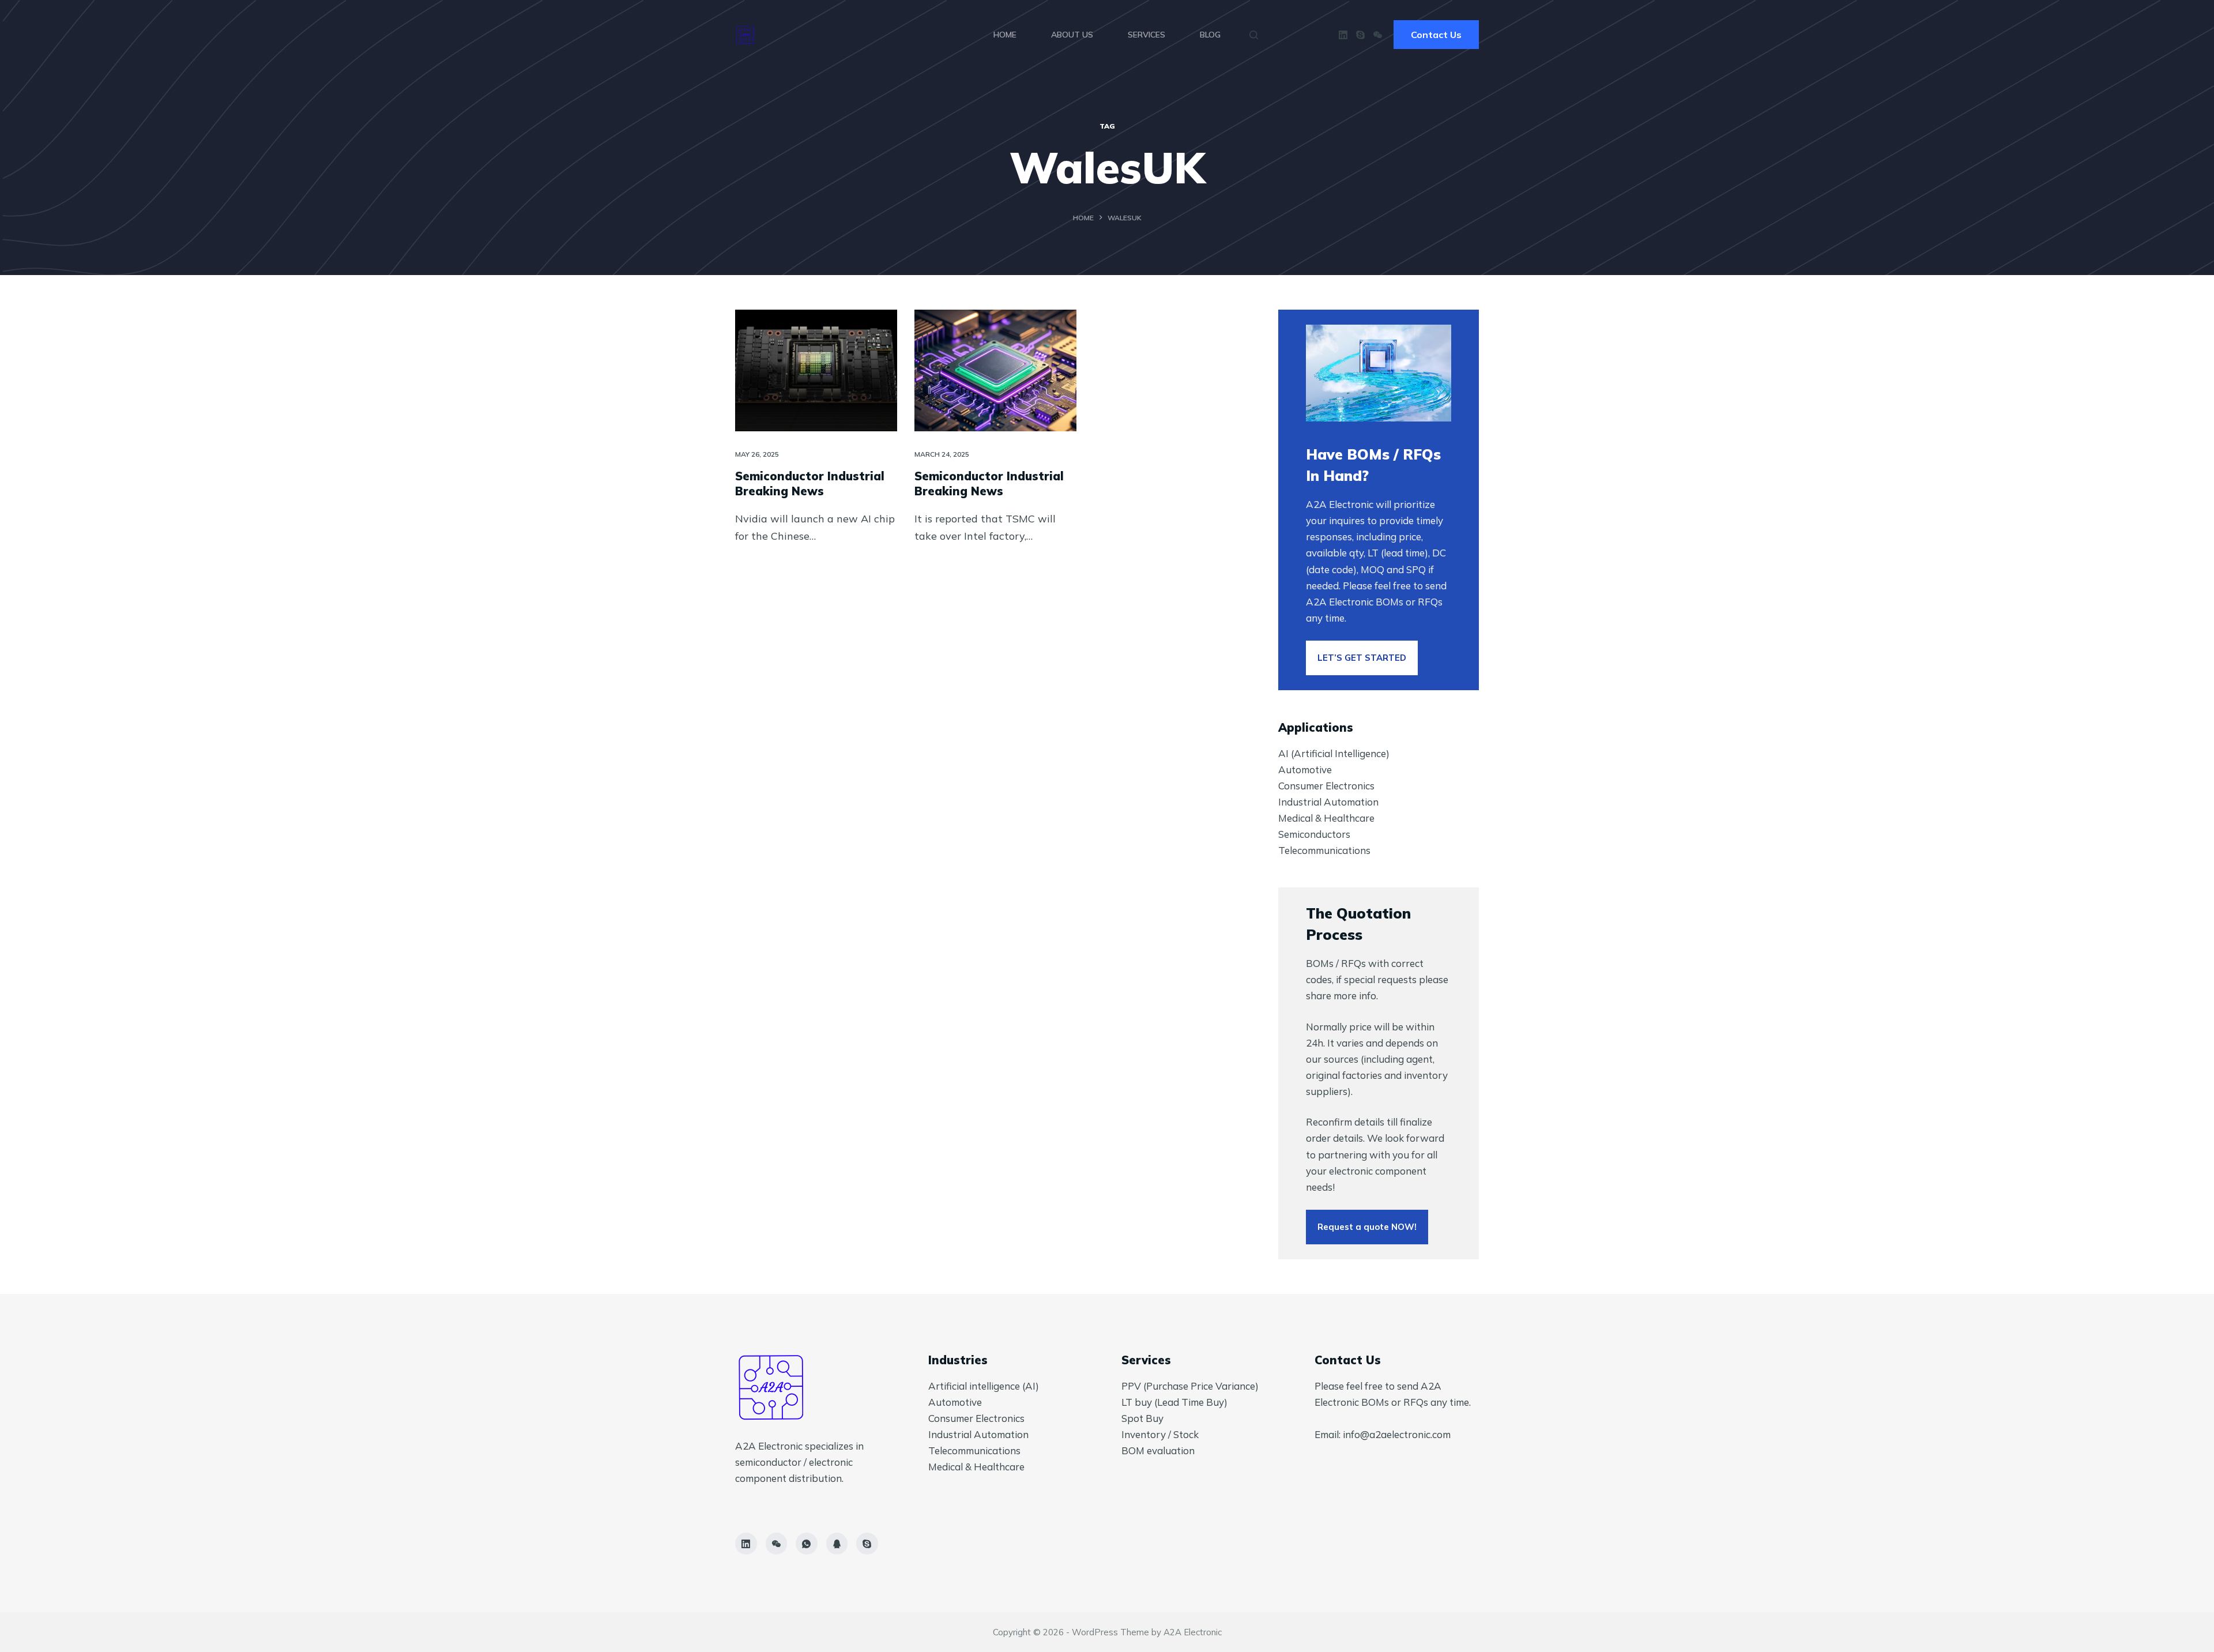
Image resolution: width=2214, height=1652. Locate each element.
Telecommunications (1324, 850)
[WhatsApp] (807, 1544)
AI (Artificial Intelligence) (1334, 753)
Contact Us (1436, 35)
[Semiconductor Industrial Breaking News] (816, 370)
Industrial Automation (1328, 802)
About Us (1072, 35)
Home (1005, 35)
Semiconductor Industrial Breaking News (810, 483)
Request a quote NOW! (1367, 1227)
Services (1146, 35)
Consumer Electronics (1326, 786)
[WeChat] (1378, 35)
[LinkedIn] (1343, 35)
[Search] (1254, 35)
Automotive (1305, 769)
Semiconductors (1314, 834)
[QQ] (837, 1544)
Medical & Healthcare (1326, 818)
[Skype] (1360, 35)
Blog (1210, 35)
